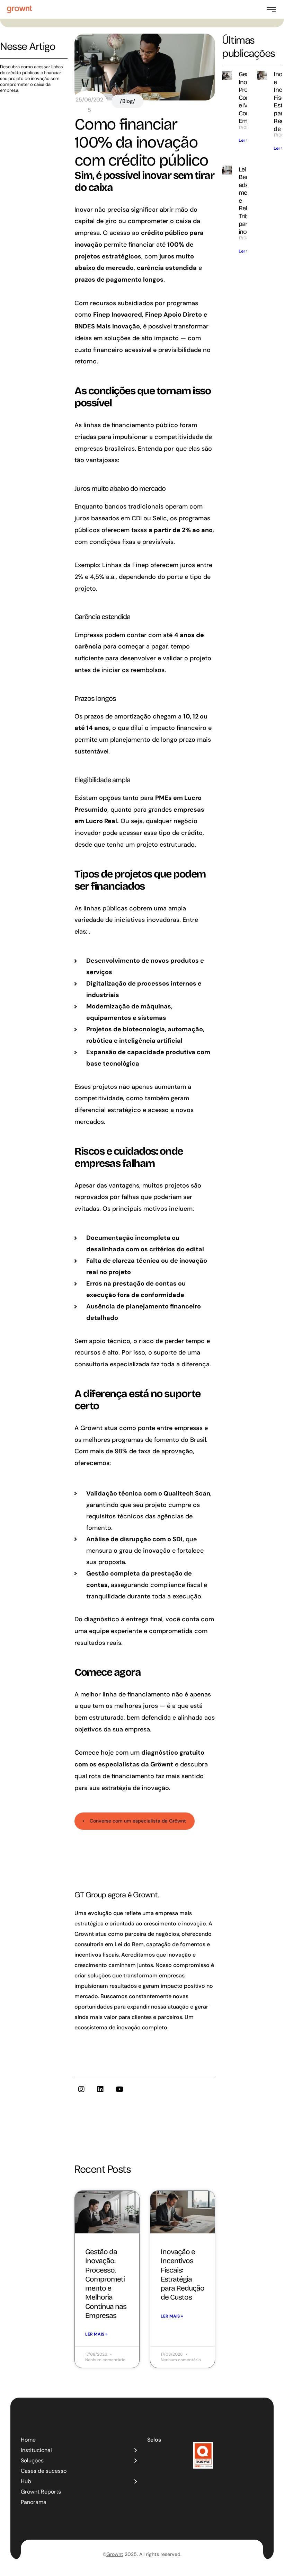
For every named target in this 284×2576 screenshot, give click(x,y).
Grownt (115, 2554)
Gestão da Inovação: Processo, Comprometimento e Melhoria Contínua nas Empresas (106, 2284)
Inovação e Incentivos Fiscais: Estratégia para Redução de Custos (182, 2274)
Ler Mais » (96, 2334)
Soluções (32, 2460)
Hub (26, 2481)
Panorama (34, 2502)
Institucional (36, 2450)
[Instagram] (81, 2089)
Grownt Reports (41, 2492)
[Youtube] (119, 2089)
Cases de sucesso (44, 2471)
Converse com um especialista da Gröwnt (138, 1821)
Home (28, 2440)
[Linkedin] (100, 2089)
